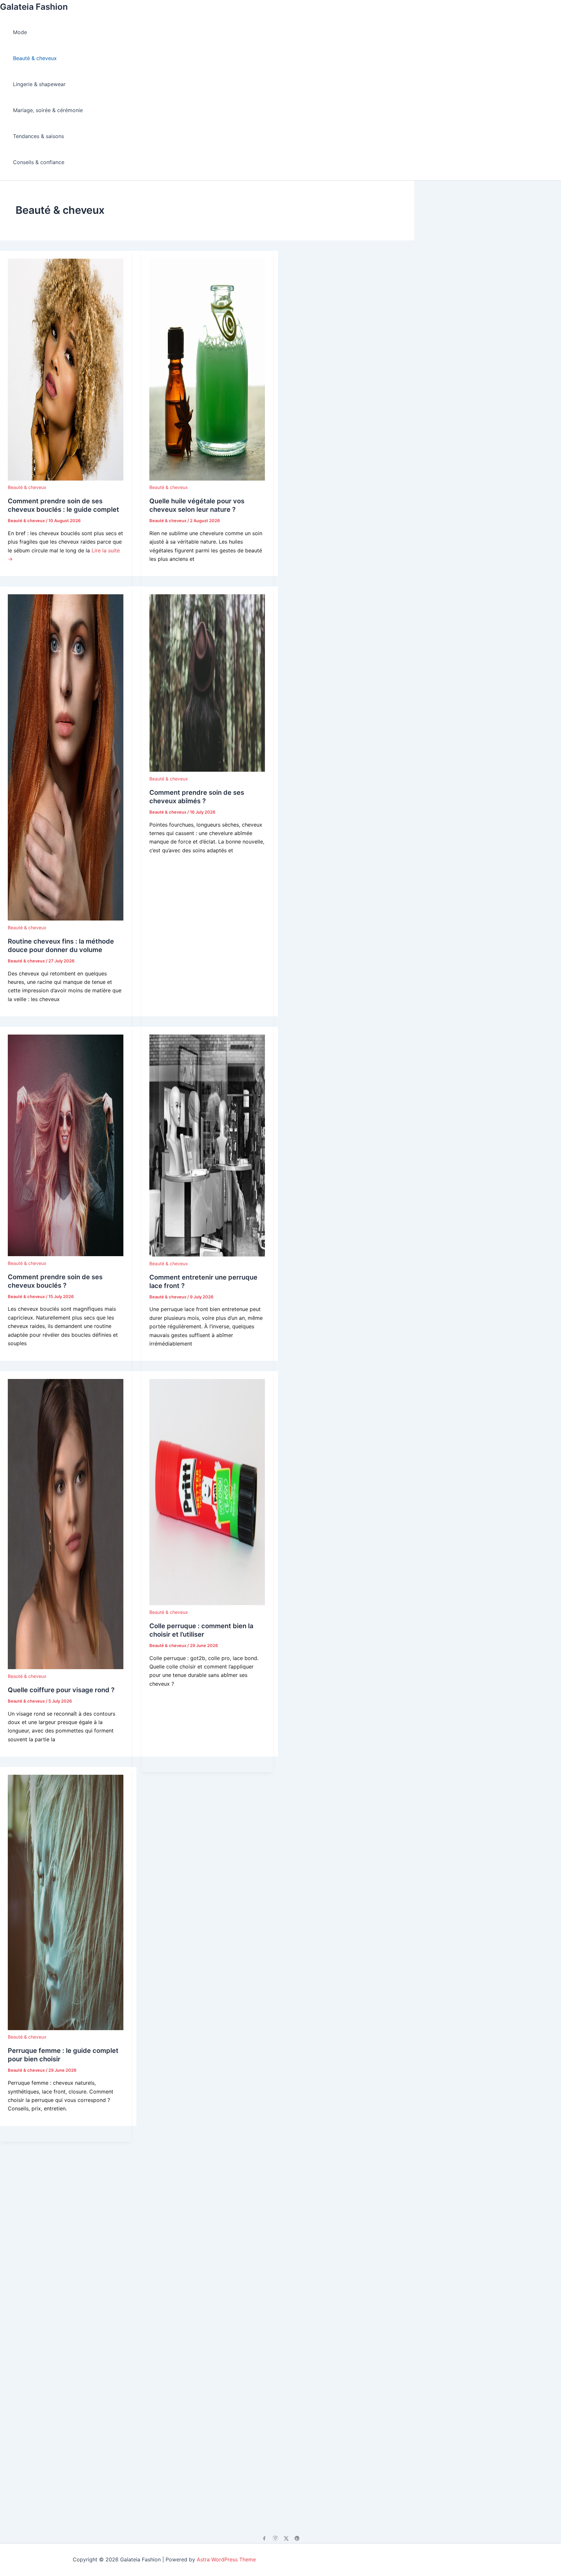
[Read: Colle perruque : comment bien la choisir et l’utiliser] (207, 1603)
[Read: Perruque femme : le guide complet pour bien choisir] (66, 2028)
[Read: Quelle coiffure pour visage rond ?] (66, 1667)
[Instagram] (275, 2538)
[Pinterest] (297, 2538)
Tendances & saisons (38, 136)
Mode (20, 32)
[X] (286, 2538)
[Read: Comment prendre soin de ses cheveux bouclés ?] (66, 1254)
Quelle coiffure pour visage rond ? (61, 1690)
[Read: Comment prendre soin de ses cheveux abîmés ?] (207, 770)
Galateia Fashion (34, 7)
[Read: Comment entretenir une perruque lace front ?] (207, 1255)
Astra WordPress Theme (226, 2559)
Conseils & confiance (39, 162)
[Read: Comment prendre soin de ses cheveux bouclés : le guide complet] (66, 479)
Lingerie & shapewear (39, 84)
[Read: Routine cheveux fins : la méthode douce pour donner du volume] (66, 919)
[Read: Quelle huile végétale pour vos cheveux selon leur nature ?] (207, 479)
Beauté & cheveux (35, 58)
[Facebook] (264, 2538)
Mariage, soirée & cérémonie (48, 110)
